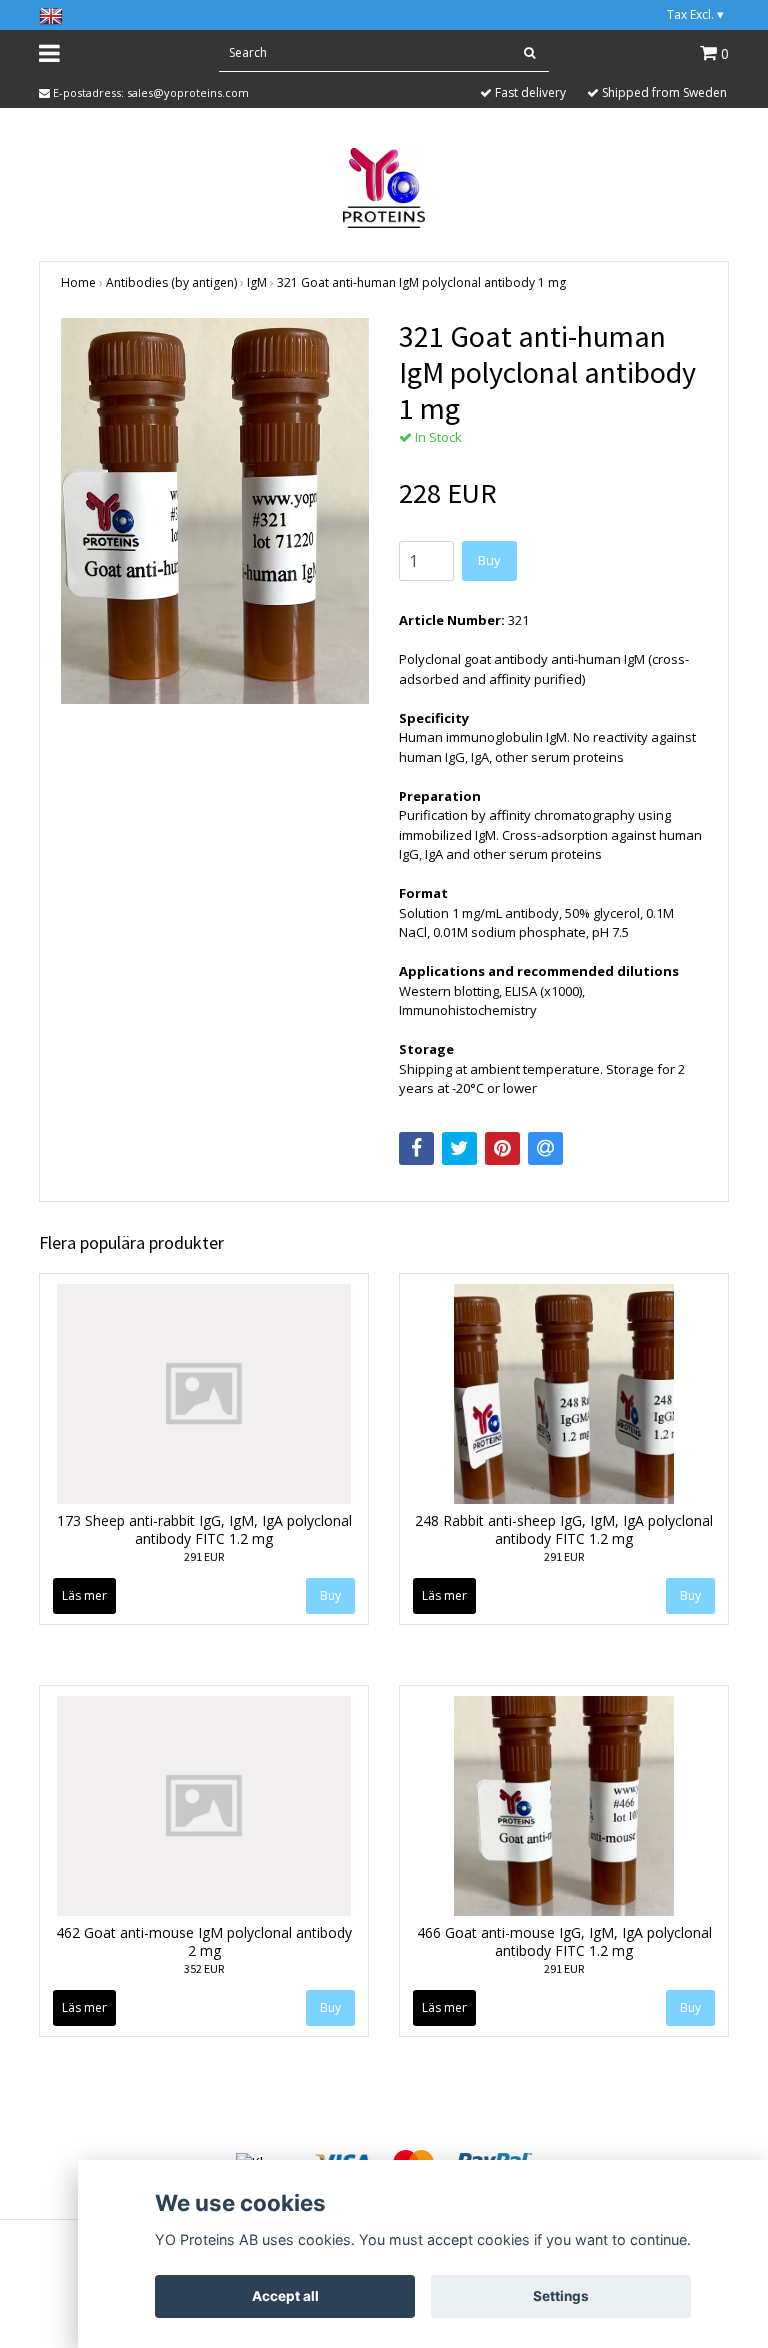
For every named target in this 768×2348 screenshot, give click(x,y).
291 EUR (204, 1556)
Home (78, 282)
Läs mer (84, 1595)
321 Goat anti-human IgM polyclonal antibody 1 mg (421, 282)
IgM (257, 282)
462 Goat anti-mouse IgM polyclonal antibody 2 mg (204, 1941)
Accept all (285, 2296)
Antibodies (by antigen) (171, 282)
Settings (561, 2296)
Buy (489, 560)
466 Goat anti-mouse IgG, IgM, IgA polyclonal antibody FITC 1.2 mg (564, 1941)
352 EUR (204, 1968)
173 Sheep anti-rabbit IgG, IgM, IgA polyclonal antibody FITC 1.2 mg (204, 1529)
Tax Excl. (695, 14)
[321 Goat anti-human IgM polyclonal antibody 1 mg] (215, 511)
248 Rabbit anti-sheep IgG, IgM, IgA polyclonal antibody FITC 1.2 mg (564, 1529)
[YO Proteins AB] (384, 186)
